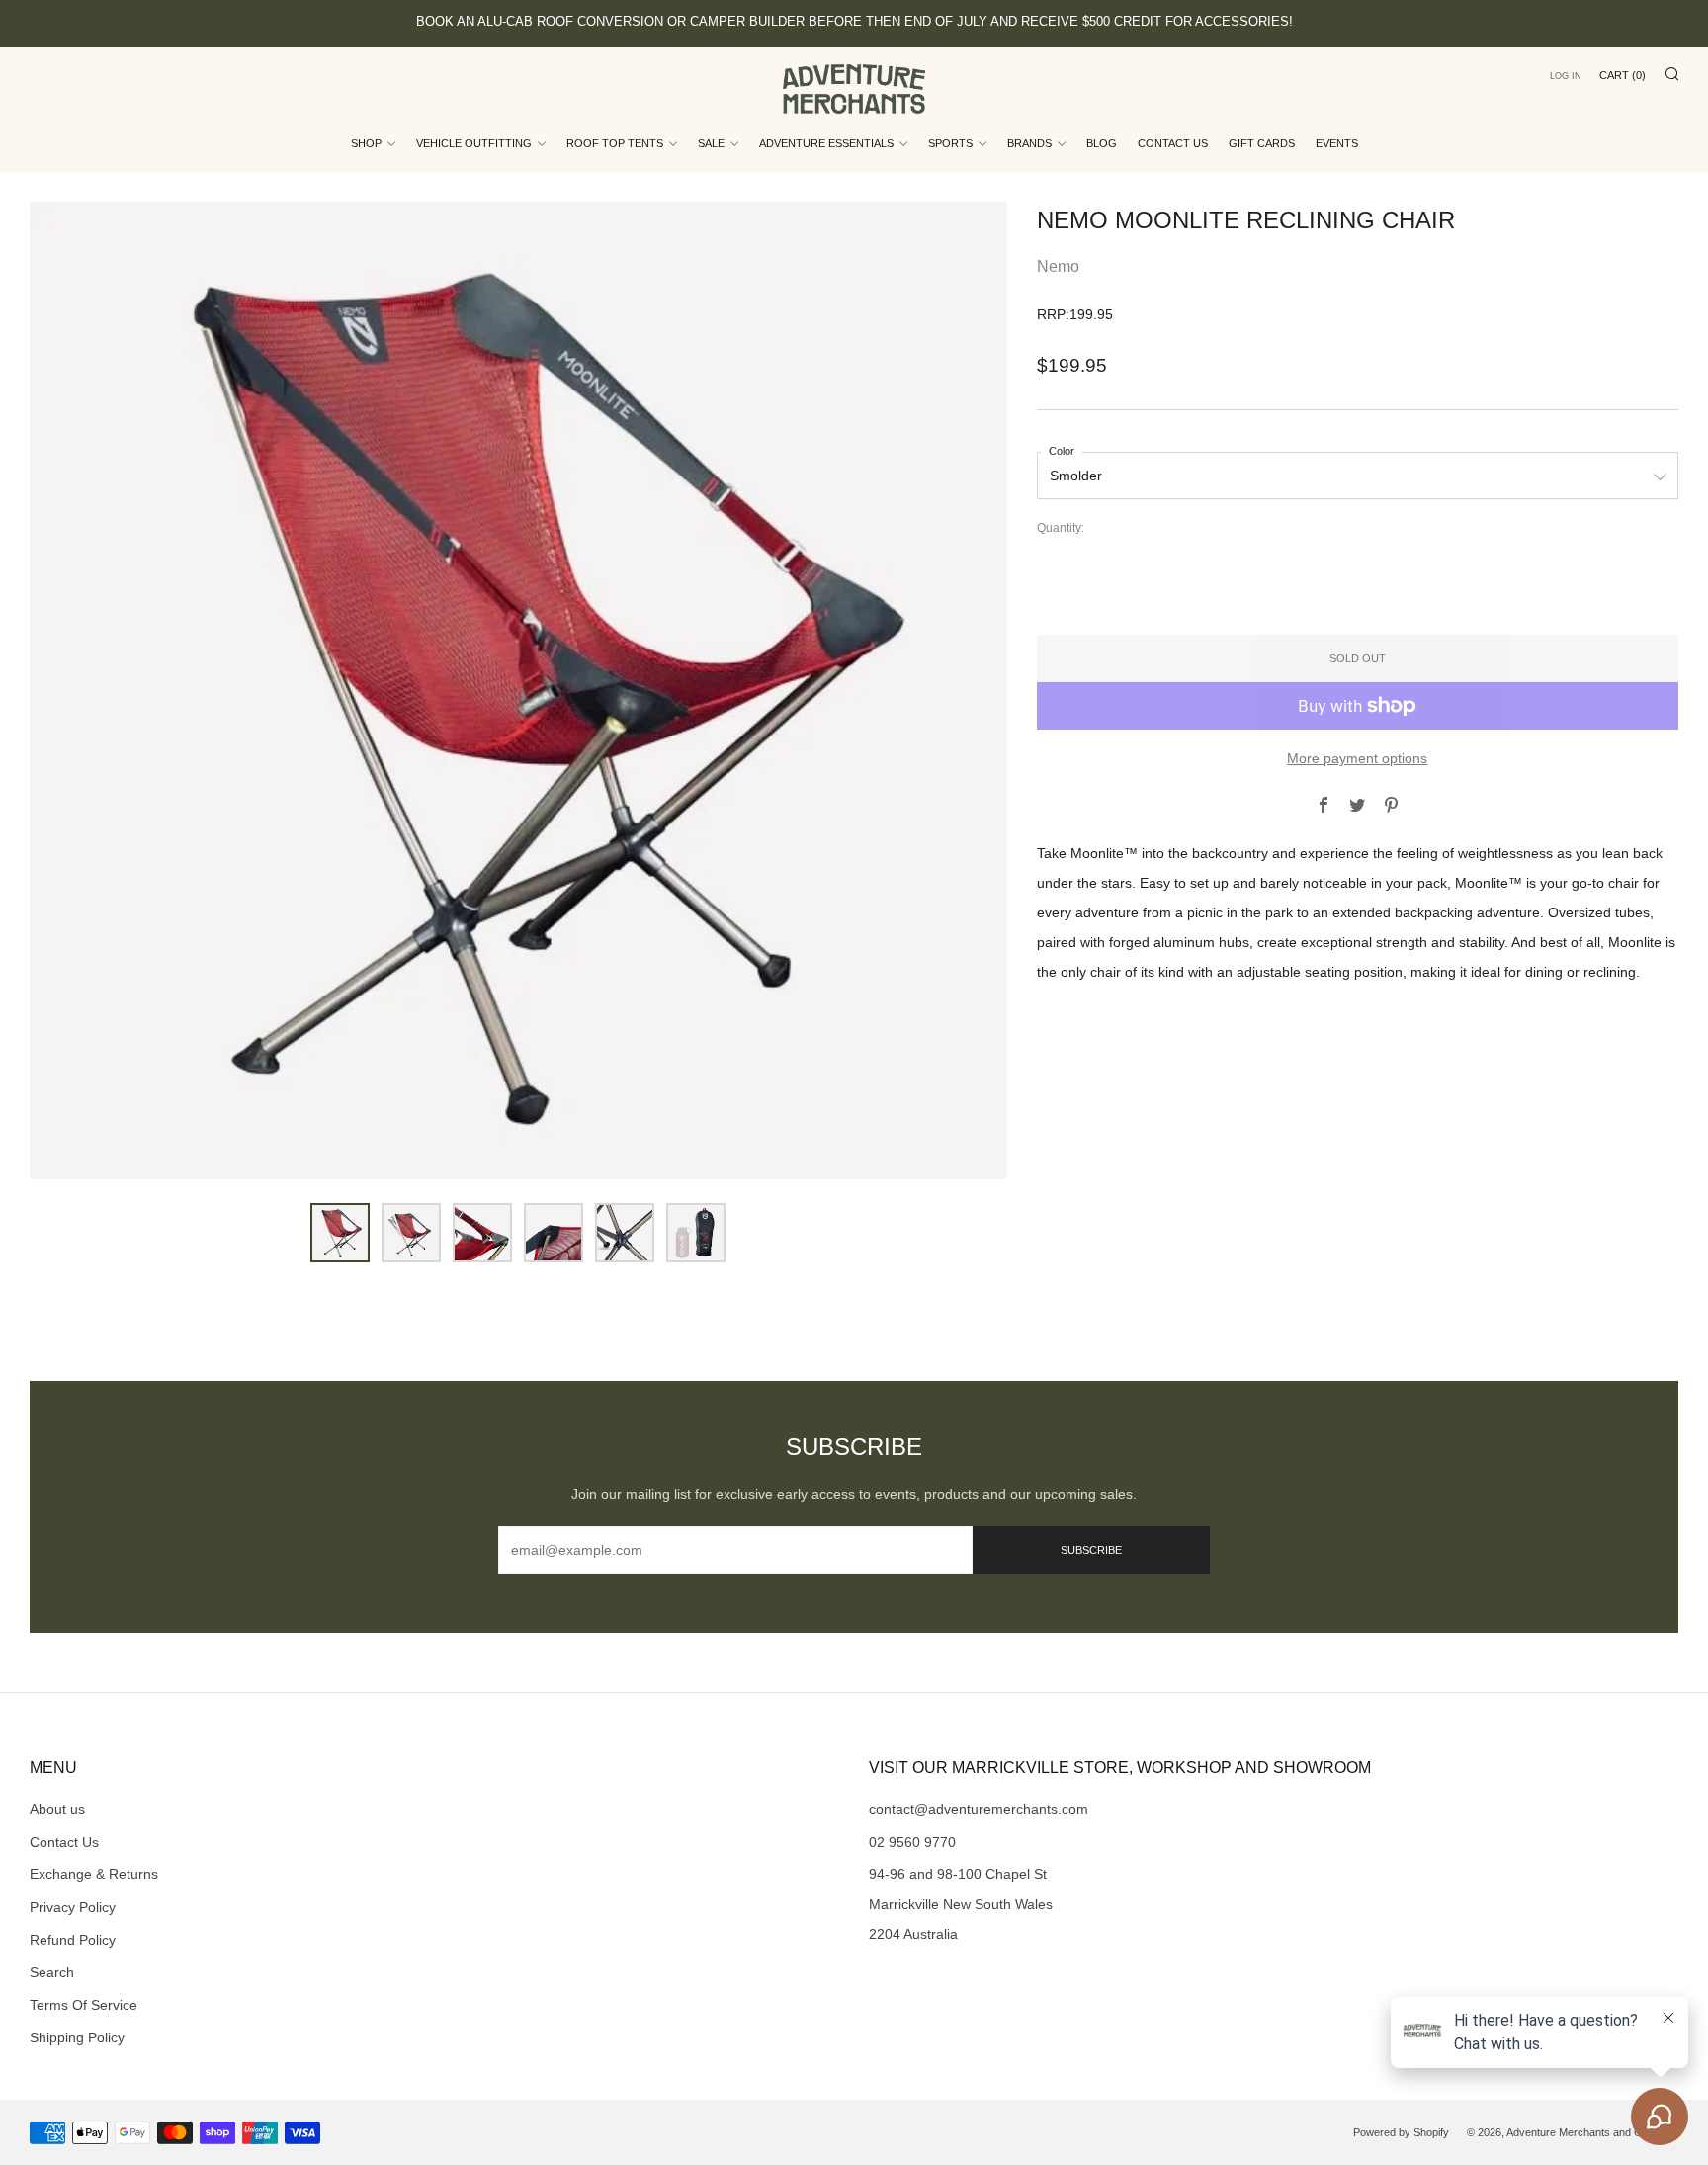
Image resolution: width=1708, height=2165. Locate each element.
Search (52, 1972)
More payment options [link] (1357, 758)
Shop (366, 143)
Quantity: (1061, 529)
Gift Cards (1262, 143)
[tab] (340, 1233)
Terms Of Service (84, 2005)
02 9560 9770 (912, 1842)
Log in (1566, 76)
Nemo (1058, 266)
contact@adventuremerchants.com (979, 1809)
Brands (1029, 143)
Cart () (1623, 75)
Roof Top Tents (615, 143)
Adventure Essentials (826, 143)
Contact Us (1173, 143)
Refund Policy (73, 1940)
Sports (950, 143)
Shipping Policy (77, 2037)
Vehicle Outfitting (474, 143)
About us (57, 1809)
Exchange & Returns (94, 1874)
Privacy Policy (73, 1907)
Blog (1102, 143)
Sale (711, 143)
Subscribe (1091, 1550)
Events (1337, 143)
